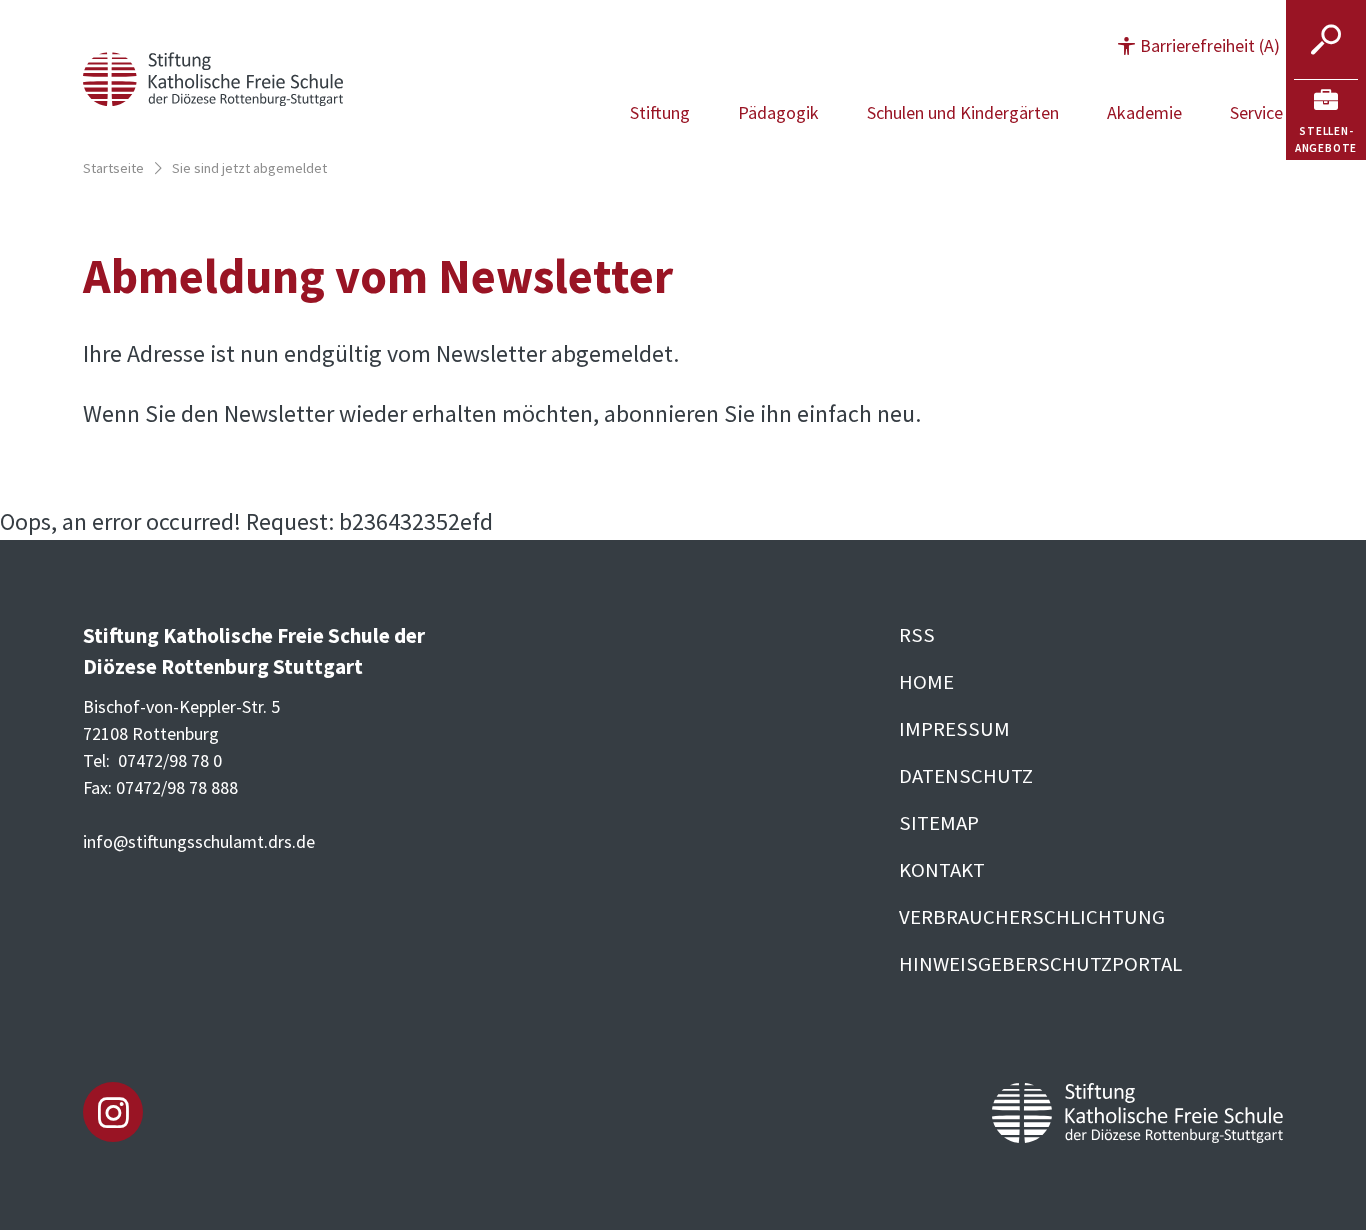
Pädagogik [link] (778, 112)
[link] (1326, 120)
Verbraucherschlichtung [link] (1032, 917)
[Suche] (1326, 40)
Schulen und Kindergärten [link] (963, 112)
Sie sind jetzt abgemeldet (249, 168)
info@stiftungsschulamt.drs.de (199, 841)
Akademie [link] (1144, 112)
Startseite (113, 168)
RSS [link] (917, 635)
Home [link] (926, 682)
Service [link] (1256, 112)
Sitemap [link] (939, 823)
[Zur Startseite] (213, 76)
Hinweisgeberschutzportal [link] (1040, 964)
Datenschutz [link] (966, 776)
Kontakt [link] (942, 870)
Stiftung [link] (660, 112)
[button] (1199, 45)
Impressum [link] (954, 729)
